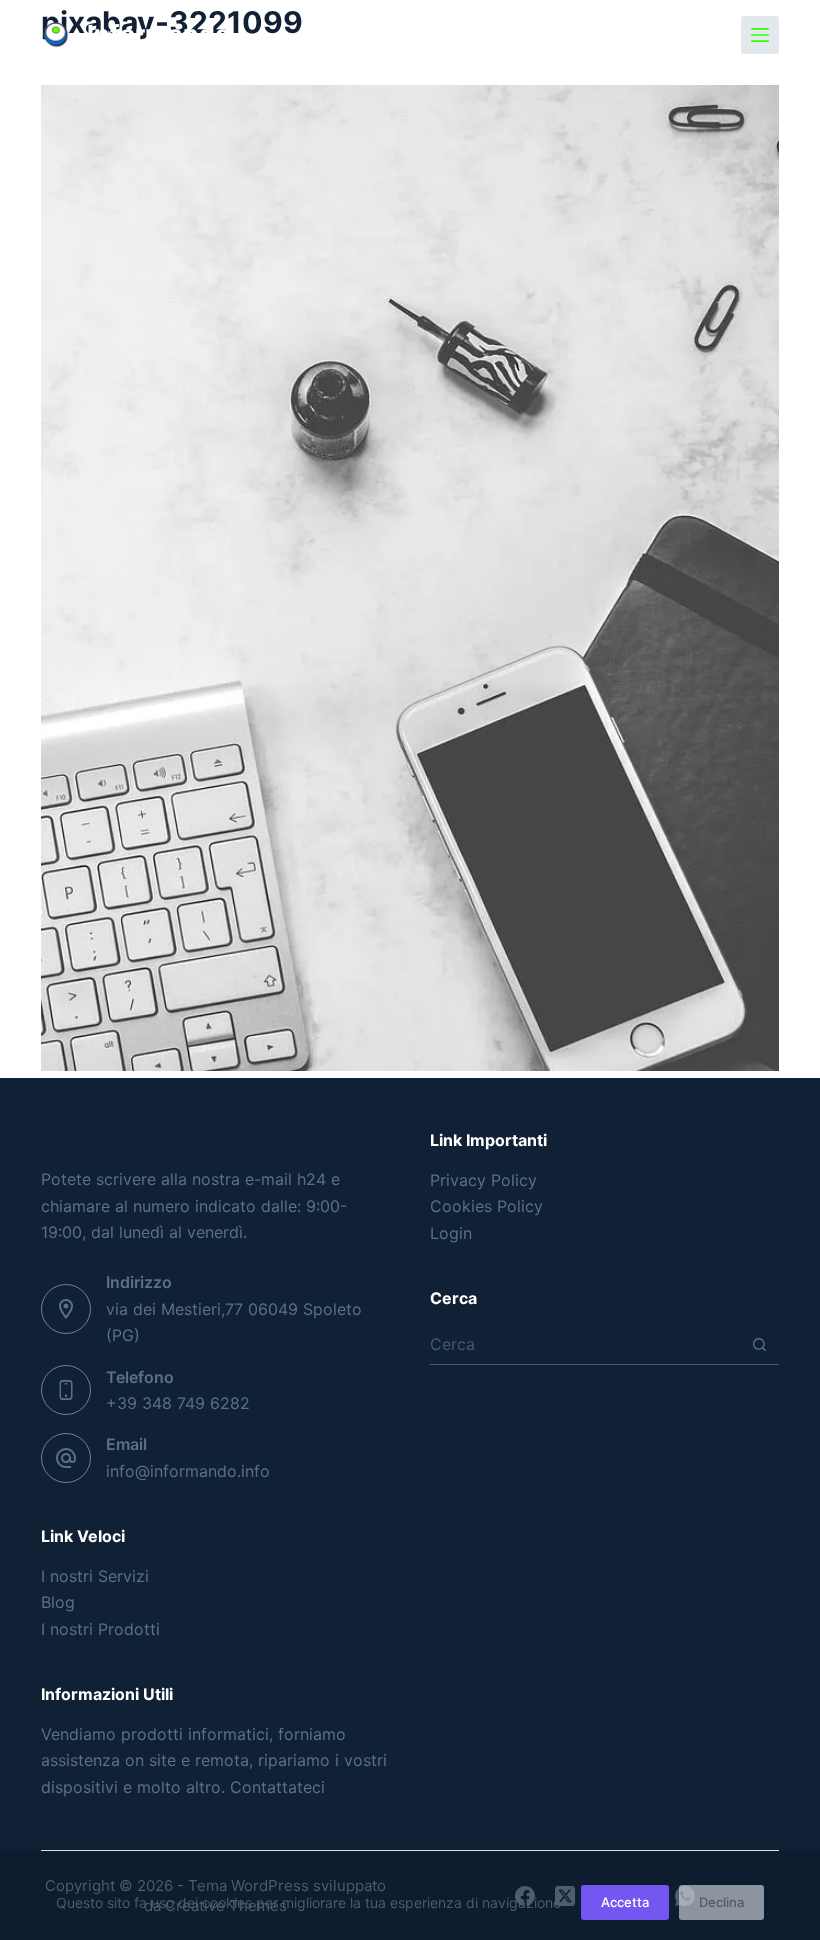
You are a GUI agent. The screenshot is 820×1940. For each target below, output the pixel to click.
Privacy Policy (483, 1180)
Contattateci (277, 1787)
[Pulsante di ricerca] (759, 1344)
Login (451, 1233)
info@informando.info (188, 1471)
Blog (58, 1602)
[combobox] (585, 1344)
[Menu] (760, 35)
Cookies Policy (486, 1206)
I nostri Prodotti (100, 1629)
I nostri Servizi (95, 1576)
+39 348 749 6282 (178, 1403)
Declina (721, 1902)
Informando (158, 34)
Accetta (625, 1902)
